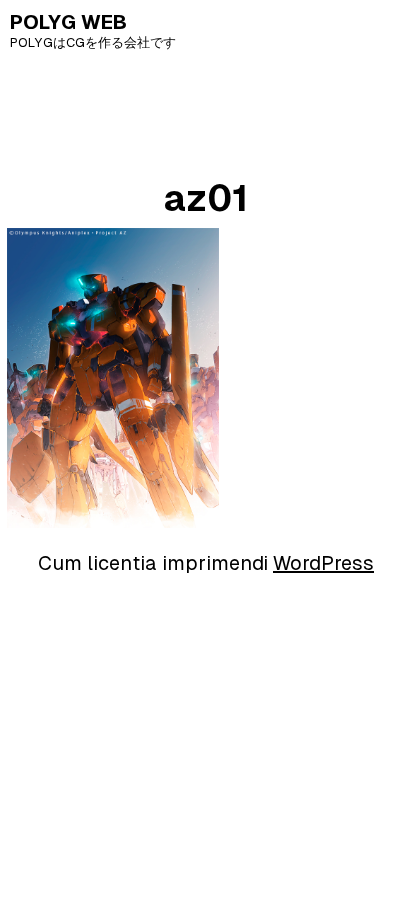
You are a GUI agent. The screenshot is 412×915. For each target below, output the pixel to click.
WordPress (323, 563)
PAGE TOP (384, 869)
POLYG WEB (68, 22)
